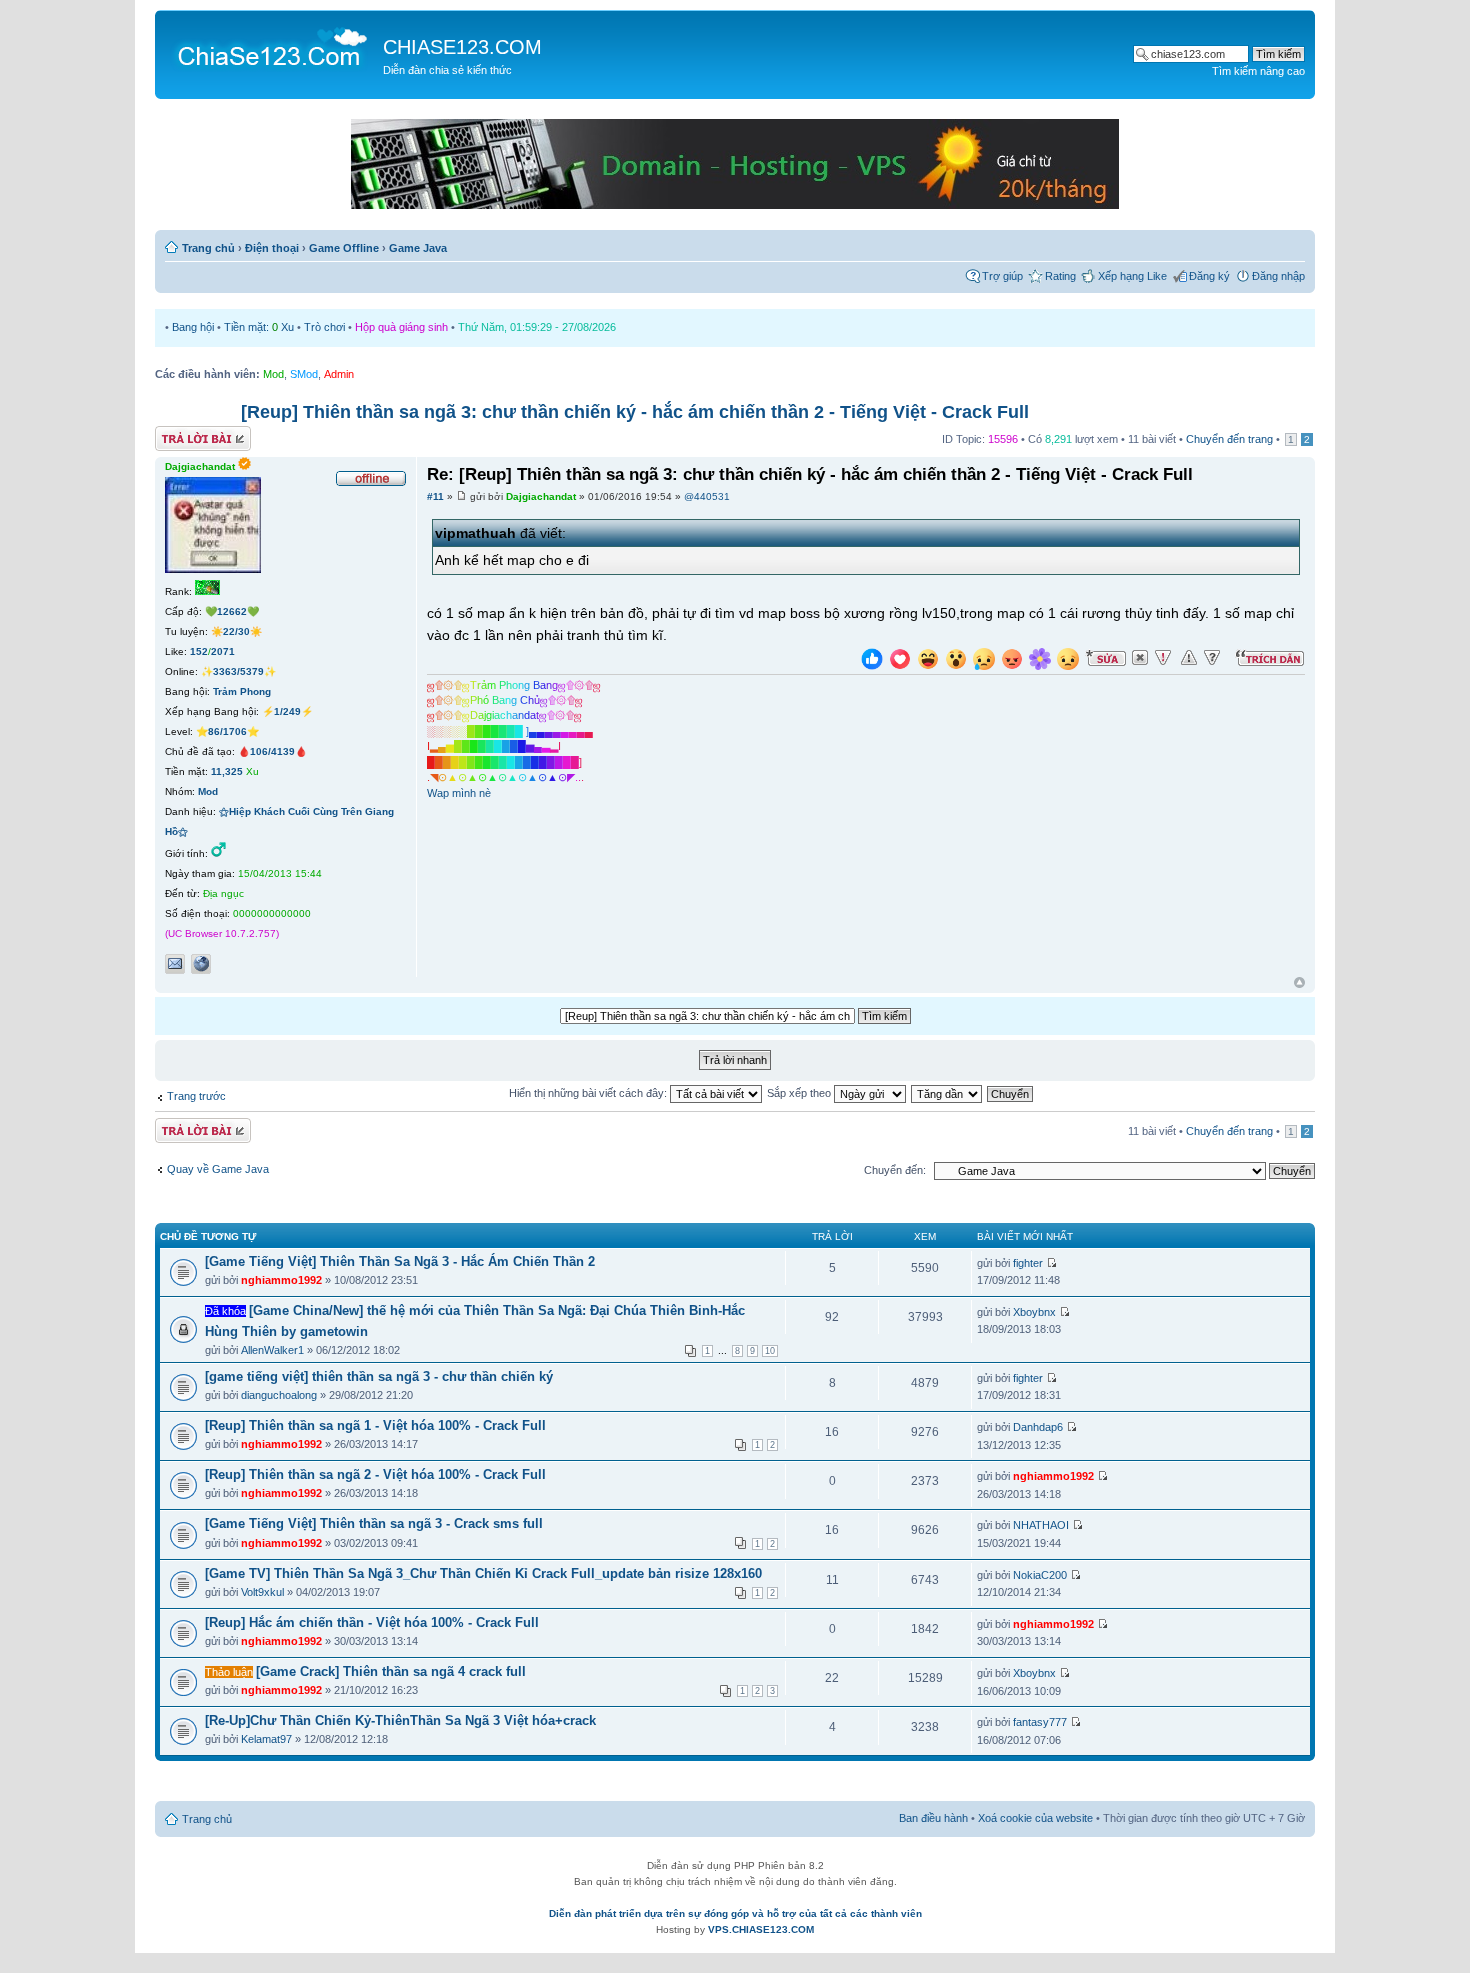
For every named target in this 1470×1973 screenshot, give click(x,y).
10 (770, 1351)
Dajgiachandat (541, 496)
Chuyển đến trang (1229, 439)
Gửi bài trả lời (187, 434)
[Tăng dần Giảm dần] (947, 1093)
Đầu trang (1299, 983)
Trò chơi (324, 327)
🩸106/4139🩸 (272, 751)
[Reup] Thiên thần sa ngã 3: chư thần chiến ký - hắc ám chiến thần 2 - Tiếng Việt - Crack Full (635, 412)
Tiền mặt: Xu (259, 327)
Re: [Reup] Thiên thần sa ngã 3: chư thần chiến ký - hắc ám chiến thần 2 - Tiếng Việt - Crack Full (810, 474)
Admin (339, 374)
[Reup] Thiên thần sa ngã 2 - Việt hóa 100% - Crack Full (375, 1474)
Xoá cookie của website (1035, 1818)
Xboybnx (1034, 1312)
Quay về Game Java (218, 1169)
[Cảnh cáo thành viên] (1189, 658)
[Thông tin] (1212, 658)
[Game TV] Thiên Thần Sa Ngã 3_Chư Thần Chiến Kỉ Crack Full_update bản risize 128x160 (483, 1573)
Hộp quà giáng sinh (401, 327)
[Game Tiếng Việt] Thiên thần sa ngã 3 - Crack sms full (374, 1523)
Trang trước (196, 1096)
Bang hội (193, 327)
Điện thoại (272, 248)
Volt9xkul (262, 1592)
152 (199, 651)
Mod (273, 374)
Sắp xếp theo (800, 1093)
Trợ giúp (1002, 276)
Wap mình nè (459, 793)
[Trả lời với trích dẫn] (1270, 658)
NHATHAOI (1041, 1525)
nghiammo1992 (281, 1280)
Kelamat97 (266, 1739)
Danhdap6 (1038, 1427)
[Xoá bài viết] (1140, 658)
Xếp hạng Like (1132, 276)
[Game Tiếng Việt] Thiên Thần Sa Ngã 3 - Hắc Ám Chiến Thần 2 (400, 1261)
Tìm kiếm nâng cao (1258, 71)
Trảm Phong (242, 691)
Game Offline (344, 248)
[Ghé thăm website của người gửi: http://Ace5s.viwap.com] (201, 964)
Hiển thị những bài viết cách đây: (589, 1093)
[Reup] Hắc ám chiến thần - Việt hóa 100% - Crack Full (372, 1622)
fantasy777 (1040, 1722)
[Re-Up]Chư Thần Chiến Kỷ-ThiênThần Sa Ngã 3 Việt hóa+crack (400, 1720)
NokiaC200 (1040, 1575)
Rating (1060, 276)
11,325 (227, 771)
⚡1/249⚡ (287, 711)
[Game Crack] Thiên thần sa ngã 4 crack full (391, 1671)
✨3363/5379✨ (238, 671)
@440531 (707, 496)
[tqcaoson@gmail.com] (175, 964)
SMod (304, 374)
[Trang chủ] (271, 46)
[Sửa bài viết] (1106, 658)
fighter (1028, 1263)
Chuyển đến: (895, 1170)
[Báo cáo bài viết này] (1163, 658)
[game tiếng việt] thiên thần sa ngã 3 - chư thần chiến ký (379, 1376)
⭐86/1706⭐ (227, 731)
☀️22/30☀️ (236, 631)
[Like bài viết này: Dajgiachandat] (872, 661)
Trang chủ (208, 248)
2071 (223, 651)
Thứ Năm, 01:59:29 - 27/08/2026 (537, 327)
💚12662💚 (232, 611)
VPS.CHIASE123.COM (761, 1929)
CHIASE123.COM (462, 47)
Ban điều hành (933, 1818)
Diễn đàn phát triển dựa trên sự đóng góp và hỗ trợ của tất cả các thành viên (735, 1913)
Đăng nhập (1278, 276)
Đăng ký (1209, 276)
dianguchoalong (279, 1395)
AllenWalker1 (272, 1350)
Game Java (418, 248)
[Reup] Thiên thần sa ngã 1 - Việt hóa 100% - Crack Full (375, 1425)
